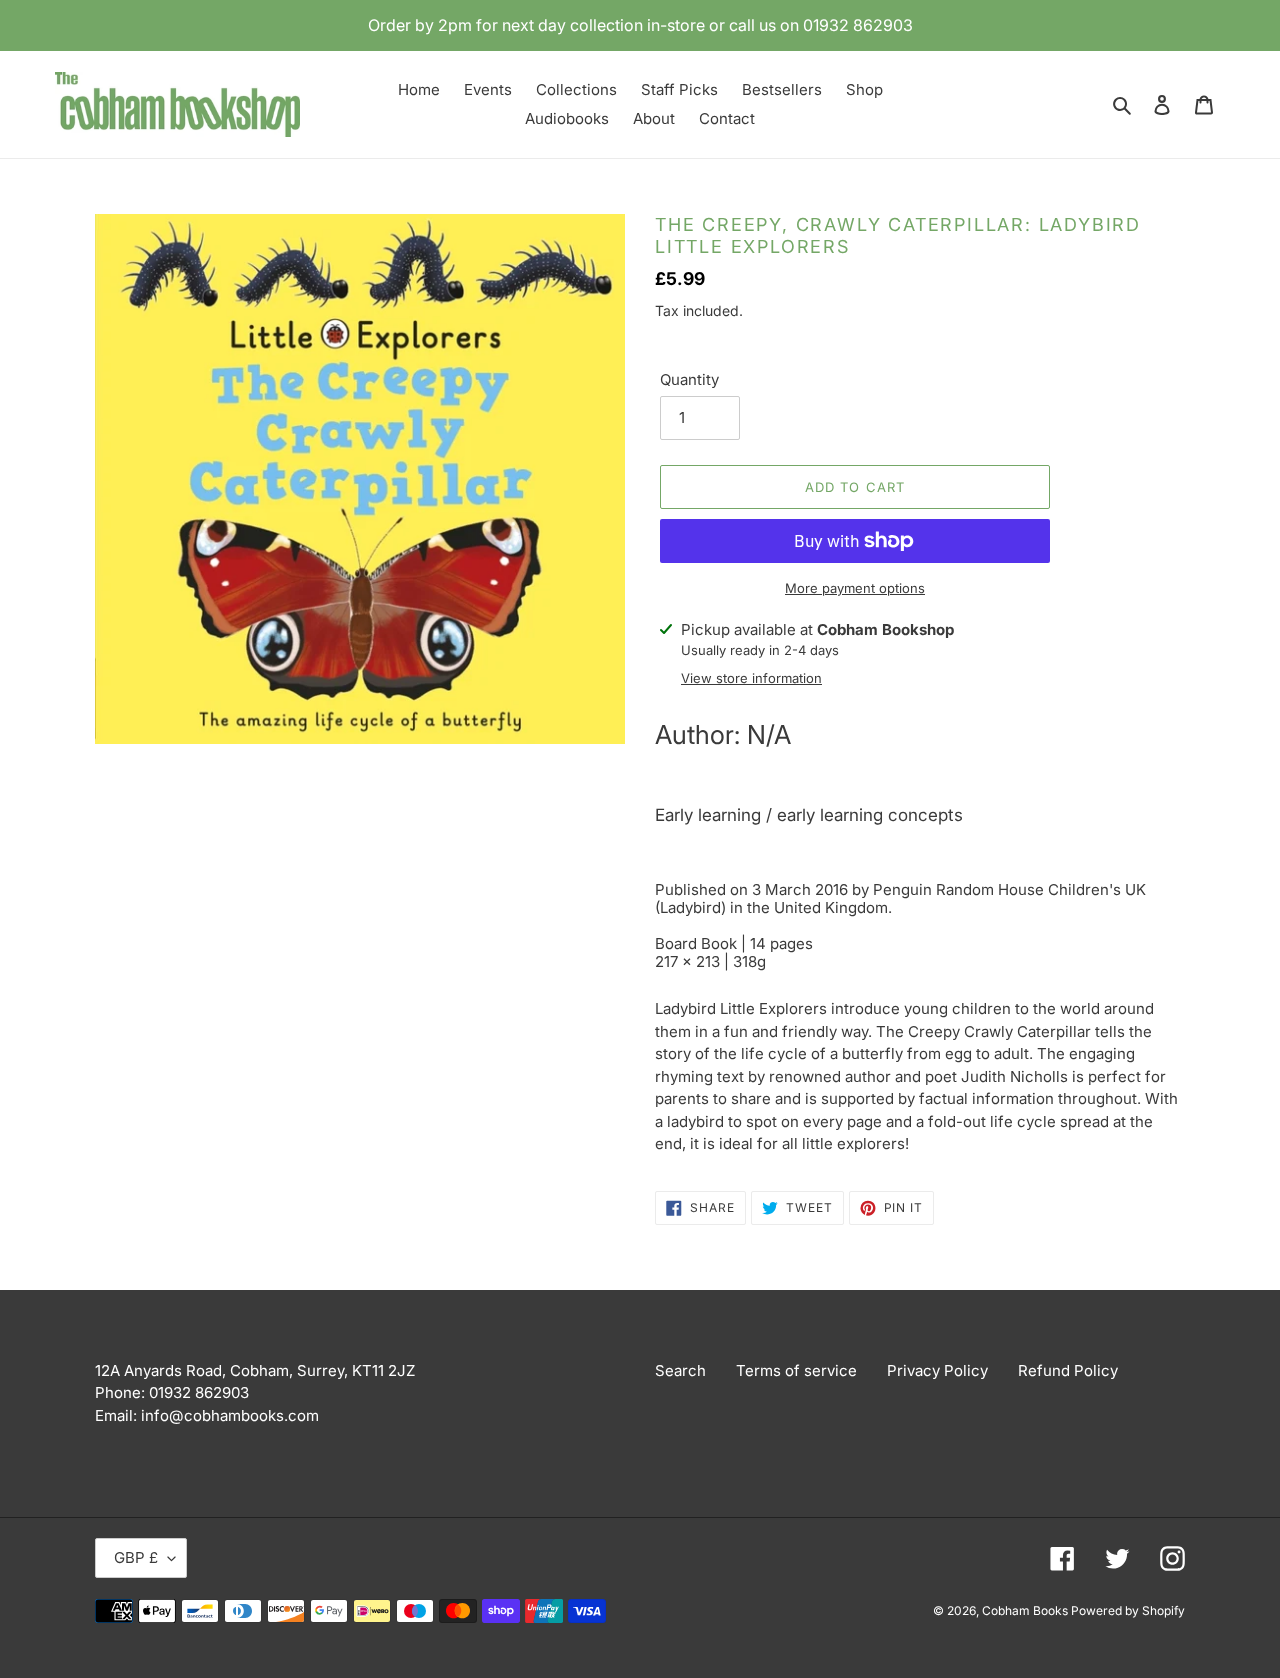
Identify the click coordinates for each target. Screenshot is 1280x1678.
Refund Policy (1068, 1370)
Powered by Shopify (1128, 1610)
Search (680, 1370)
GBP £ (136, 1557)
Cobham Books (1026, 1610)
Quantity (689, 379)
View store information (751, 678)
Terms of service (796, 1370)
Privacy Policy (937, 1370)
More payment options (855, 588)
